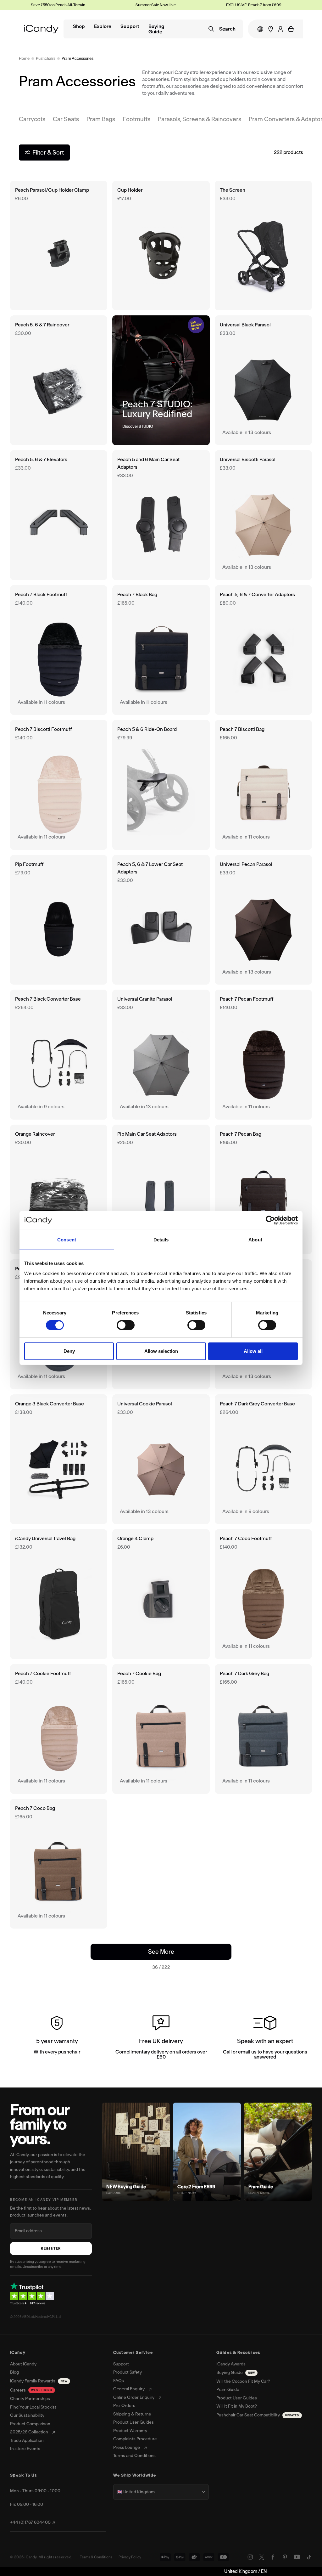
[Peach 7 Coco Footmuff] (263, 1594)
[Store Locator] (271, 29)
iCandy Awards (231, 2364)
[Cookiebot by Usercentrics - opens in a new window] (270, 1220)
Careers (31, 2390)
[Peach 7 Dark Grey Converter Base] (263, 1459)
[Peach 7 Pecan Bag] (263, 1189)
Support (130, 27)
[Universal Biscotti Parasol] (263, 515)
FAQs (119, 2381)
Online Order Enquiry (134, 2398)
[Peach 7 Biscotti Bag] (263, 785)
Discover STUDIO (138, 426)
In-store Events (25, 2449)
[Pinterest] (285, 2557)
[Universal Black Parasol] (263, 380)
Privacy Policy (130, 2557)
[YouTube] (297, 2557)
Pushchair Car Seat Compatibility (258, 2415)
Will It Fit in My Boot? (237, 2406)
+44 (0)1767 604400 (30, 2522)
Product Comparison (30, 2424)
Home (24, 58)
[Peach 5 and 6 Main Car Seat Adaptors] (161, 515)
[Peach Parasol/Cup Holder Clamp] (59, 246)
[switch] (126, 1325)
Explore (103, 27)
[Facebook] (273, 2557)
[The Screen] (263, 246)
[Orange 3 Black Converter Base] (59, 1459)
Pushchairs (46, 58)
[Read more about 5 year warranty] (57, 2039)
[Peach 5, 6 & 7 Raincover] (59, 380)
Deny (69, 1351)
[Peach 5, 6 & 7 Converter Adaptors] (263, 650)
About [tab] (255, 1240)
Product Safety (128, 2372)
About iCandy (23, 2364)
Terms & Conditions (96, 2557)
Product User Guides (133, 2422)
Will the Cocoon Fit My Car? (243, 2381)
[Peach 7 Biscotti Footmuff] (59, 785)
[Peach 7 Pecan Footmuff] (263, 1054)
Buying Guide (156, 29)
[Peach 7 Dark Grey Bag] (263, 1729)
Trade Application (27, 2441)
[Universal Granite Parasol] (161, 1054)
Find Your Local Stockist (33, 2407)
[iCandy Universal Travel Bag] (59, 1594)
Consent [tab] (67, 1240)
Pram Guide (228, 2390)
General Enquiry (129, 2389)
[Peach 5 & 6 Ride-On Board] (161, 785)
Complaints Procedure (135, 2439)
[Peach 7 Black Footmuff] (59, 650)
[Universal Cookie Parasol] (161, 1459)
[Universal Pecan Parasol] (263, 920)
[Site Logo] (41, 29)
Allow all (253, 1351)
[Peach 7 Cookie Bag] (161, 1729)
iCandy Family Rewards (39, 2381)
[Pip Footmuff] (59, 920)
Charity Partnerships (30, 2399)
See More (173, 1952)
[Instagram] (250, 2557)
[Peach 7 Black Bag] (161, 650)
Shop (79, 27)
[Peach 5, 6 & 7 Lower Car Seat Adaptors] (161, 920)
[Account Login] (280, 29)
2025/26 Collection (29, 2432)
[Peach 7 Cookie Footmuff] (59, 1729)
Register (51, 2248)
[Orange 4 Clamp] (161, 1594)
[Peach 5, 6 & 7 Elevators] (59, 515)
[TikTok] (309, 2557)
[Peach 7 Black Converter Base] (59, 1054)
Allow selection (161, 1351)
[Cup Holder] (161, 246)
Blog (14, 2372)
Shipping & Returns (132, 2414)
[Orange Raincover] (59, 1189)
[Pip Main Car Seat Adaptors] (161, 1189)
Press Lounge (127, 2448)
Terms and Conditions (134, 2456)
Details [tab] (161, 1240)
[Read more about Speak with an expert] (265, 2039)
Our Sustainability (27, 2415)
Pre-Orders (124, 2406)
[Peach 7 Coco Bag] (59, 1864)
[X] (262, 2557)
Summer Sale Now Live (115, 5)
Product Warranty (130, 2431)
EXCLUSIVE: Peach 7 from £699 (213, 5)
